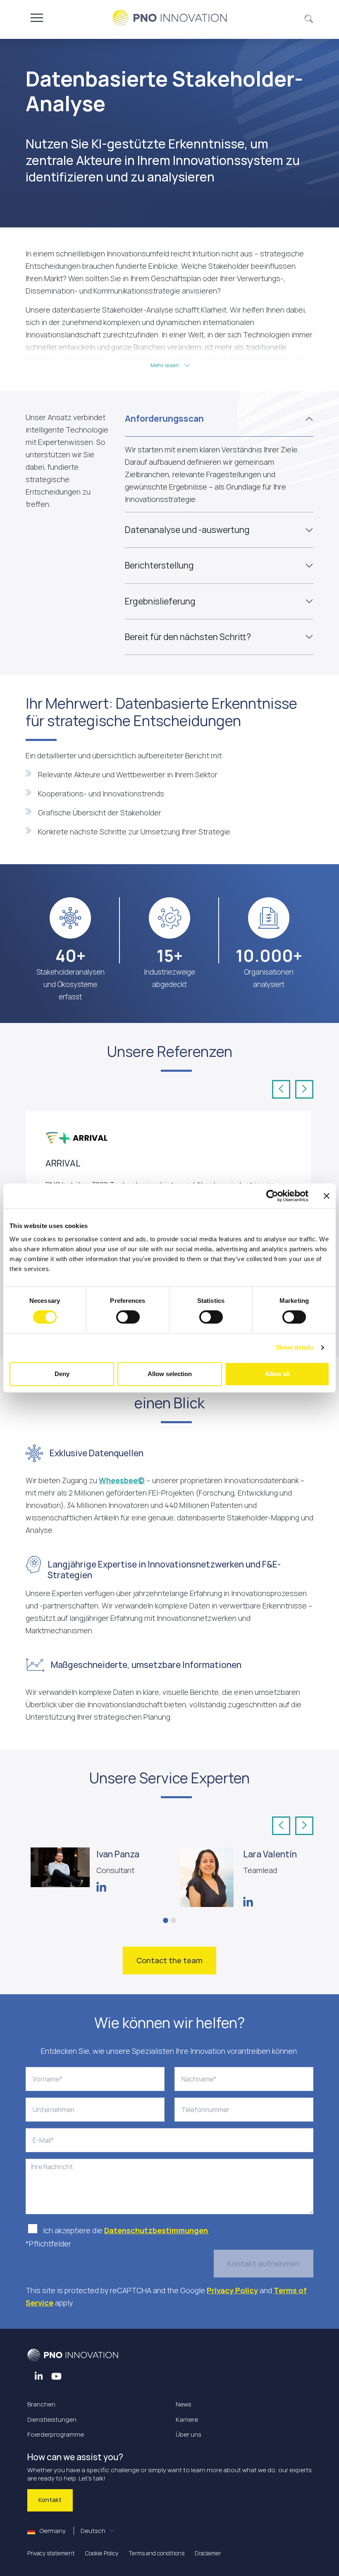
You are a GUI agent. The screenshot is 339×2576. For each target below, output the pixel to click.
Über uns (189, 2434)
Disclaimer (208, 2553)
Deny (62, 1374)
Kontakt (50, 2500)
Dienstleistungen (52, 2419)
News (184, 2404)
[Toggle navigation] (37, 18)
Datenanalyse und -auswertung (187, 530)
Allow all (277, 1374)
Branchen (41, 2404)
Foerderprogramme (56, 2434)
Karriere (187, 2419)
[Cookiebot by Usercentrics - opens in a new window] (272, 1196)
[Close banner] (327, 1196)
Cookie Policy (102, 2553)
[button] (309, 18)
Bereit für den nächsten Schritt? (188, 637)
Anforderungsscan (164, 418)
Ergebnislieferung (160, 601)
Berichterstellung (159, 565)
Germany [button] (72, 2531)
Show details (295, 1347)
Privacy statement (51, 2553)
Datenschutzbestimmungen (156, 2230)
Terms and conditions (156, 2553)
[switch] (128, 1317)
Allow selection (170, 1374)
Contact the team (169, 1960)
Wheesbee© (122, 1480)
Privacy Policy (232, 2290)
